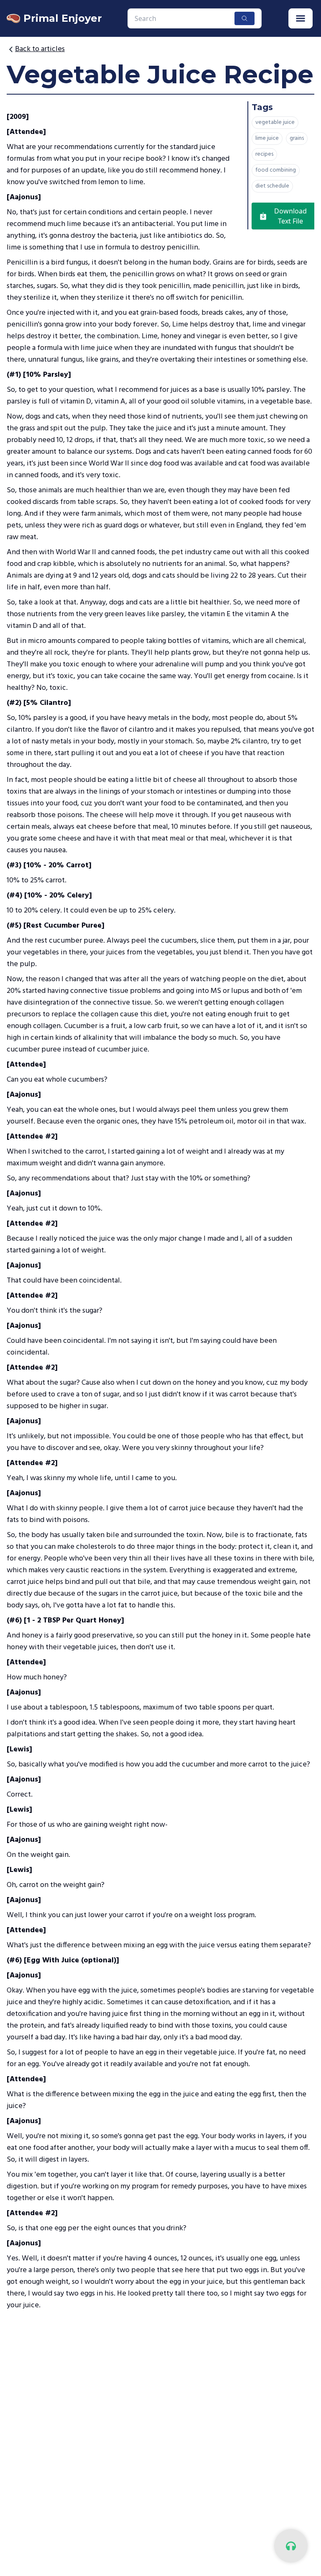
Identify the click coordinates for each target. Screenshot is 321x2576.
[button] (301, 18)
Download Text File (290, 216)
